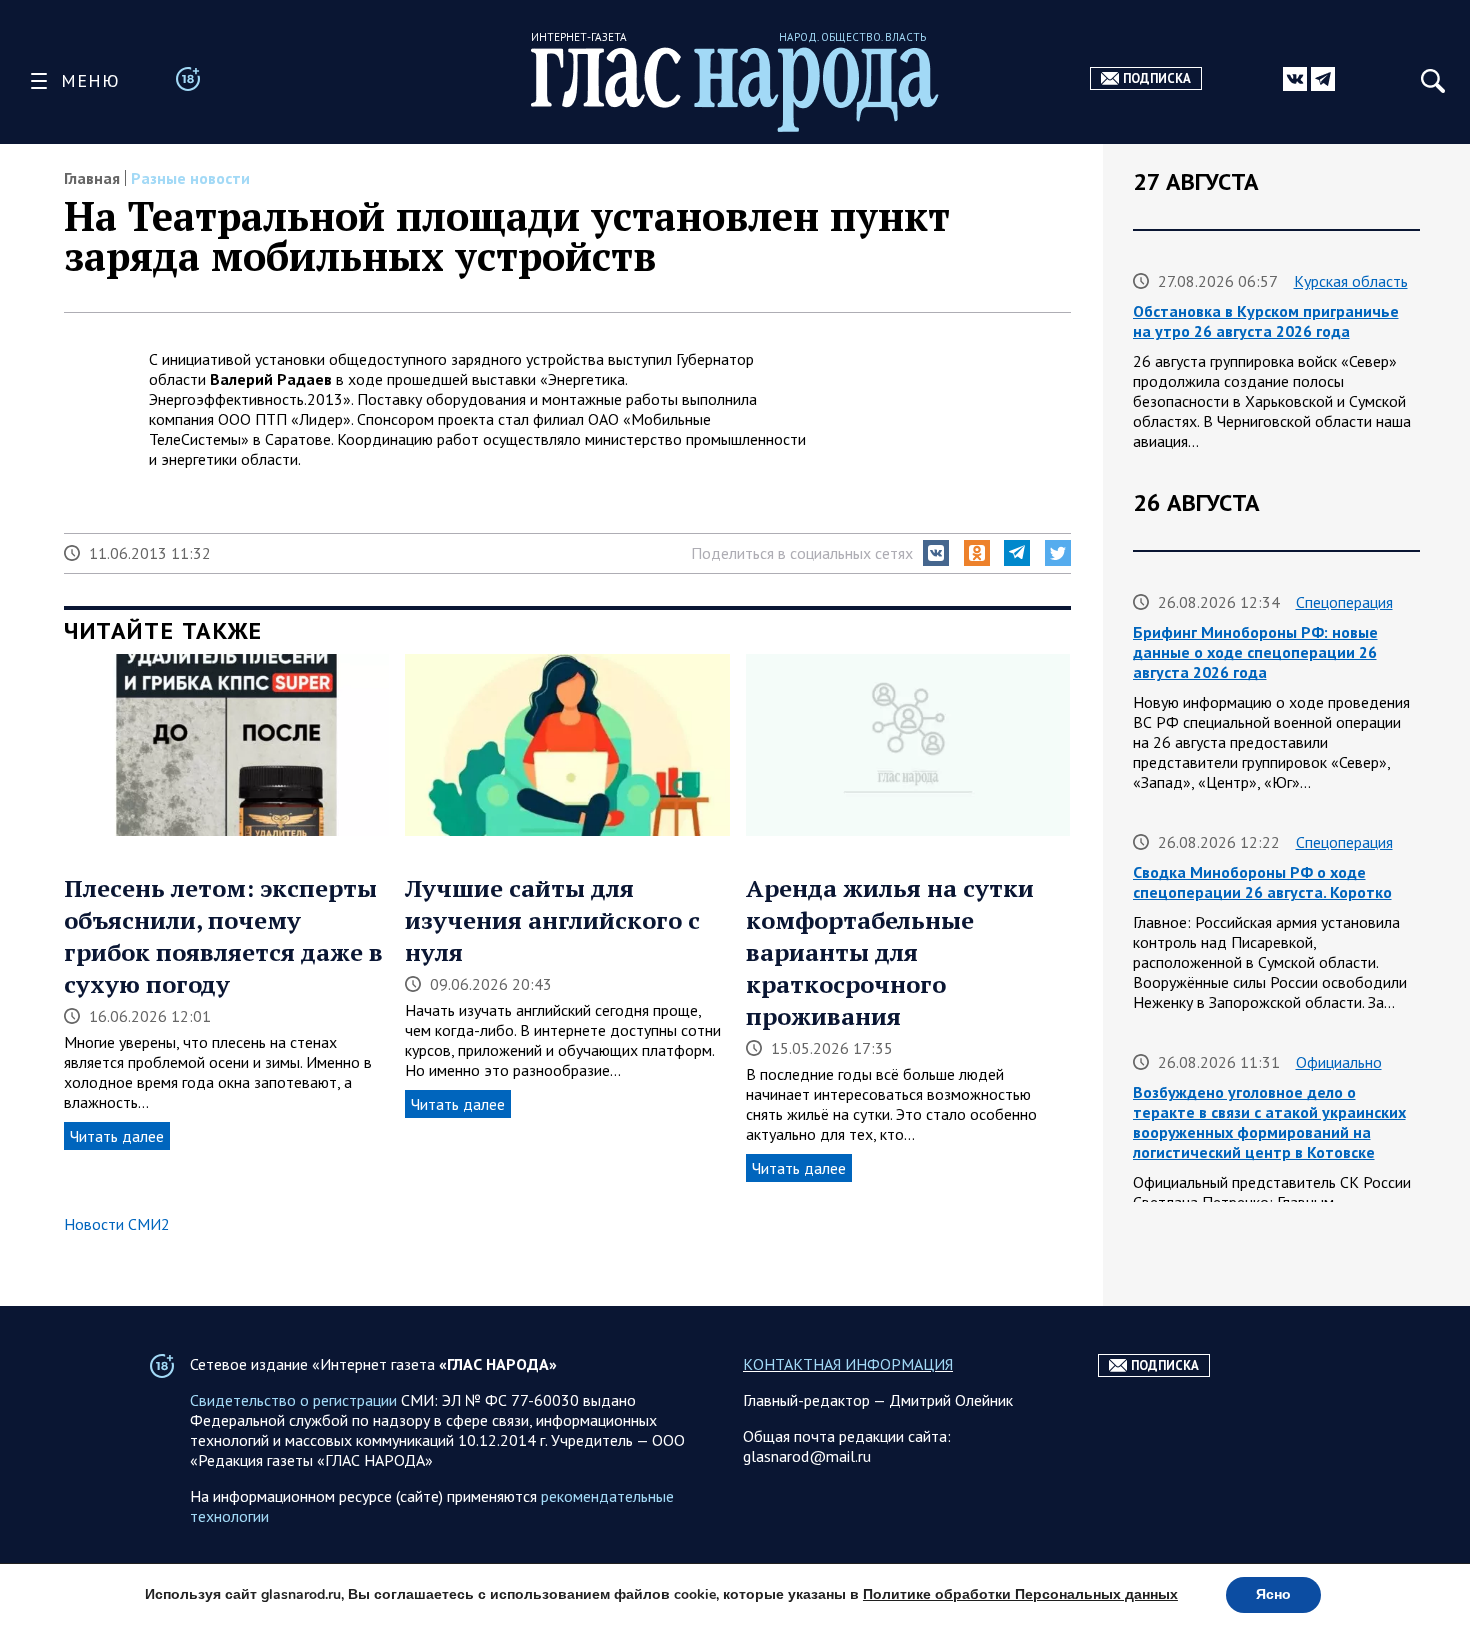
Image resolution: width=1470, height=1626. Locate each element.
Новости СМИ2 (117, 1224)
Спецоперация (1344, 602)
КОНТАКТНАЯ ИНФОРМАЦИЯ (848, 1364)
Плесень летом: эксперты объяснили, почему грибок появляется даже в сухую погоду (223, 936)
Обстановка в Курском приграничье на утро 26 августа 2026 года (1266, 321)
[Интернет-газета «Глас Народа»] (735, 89)
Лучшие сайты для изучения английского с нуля (552, 920)
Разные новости (190, 178)
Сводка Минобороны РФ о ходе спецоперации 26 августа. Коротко (1262, 882)
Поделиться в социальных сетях (802, 553)
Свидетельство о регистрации (293, 1400)
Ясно (1273, 1594)
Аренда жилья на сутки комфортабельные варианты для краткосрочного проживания (890, 952)
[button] (936, 553)
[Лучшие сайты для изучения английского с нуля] (567, 747)
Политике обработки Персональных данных (1020, 1594)
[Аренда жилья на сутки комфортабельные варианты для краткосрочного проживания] (908, 747)
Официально (1339, 1062)
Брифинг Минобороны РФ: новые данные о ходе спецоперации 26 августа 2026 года (1255, 652)
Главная (92, 178)
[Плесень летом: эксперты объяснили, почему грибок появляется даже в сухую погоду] (226, 747)
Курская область (1351, 281)
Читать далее (117, 1136)
